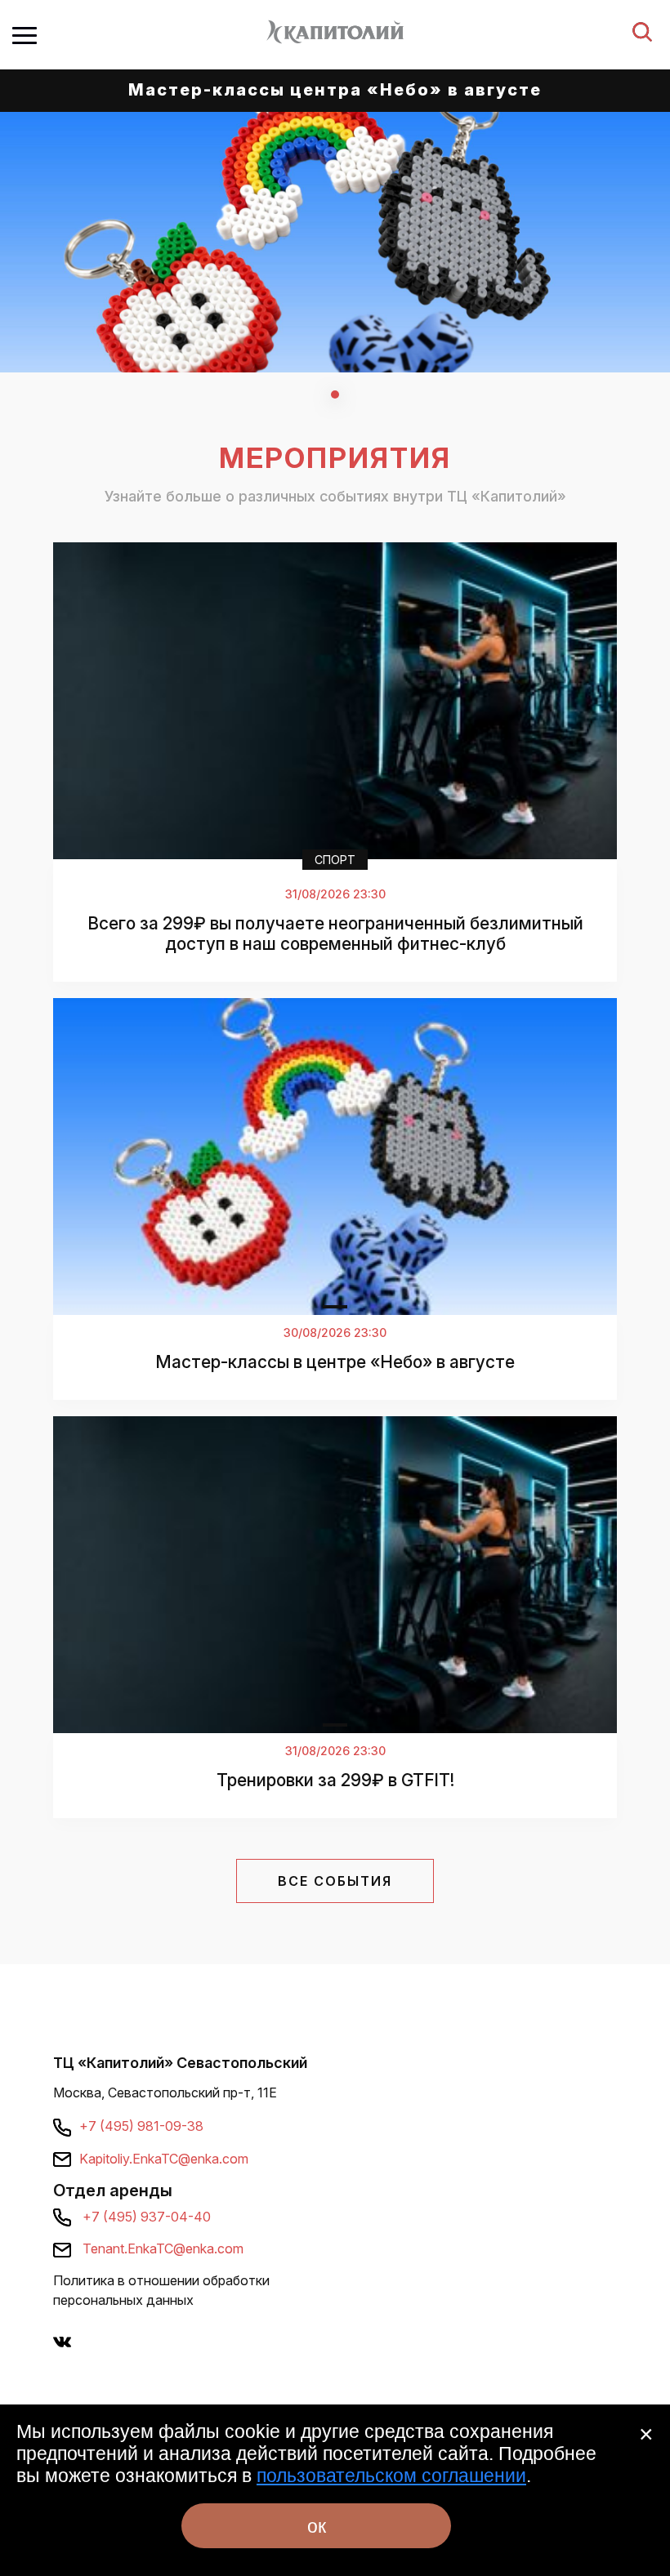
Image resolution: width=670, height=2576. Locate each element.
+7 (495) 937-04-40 (147, 2217)
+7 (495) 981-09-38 (141, 2126)
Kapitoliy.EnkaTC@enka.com (164, 2159)
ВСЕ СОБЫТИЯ (335, 1881)
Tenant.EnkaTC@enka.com (163, 2248)
